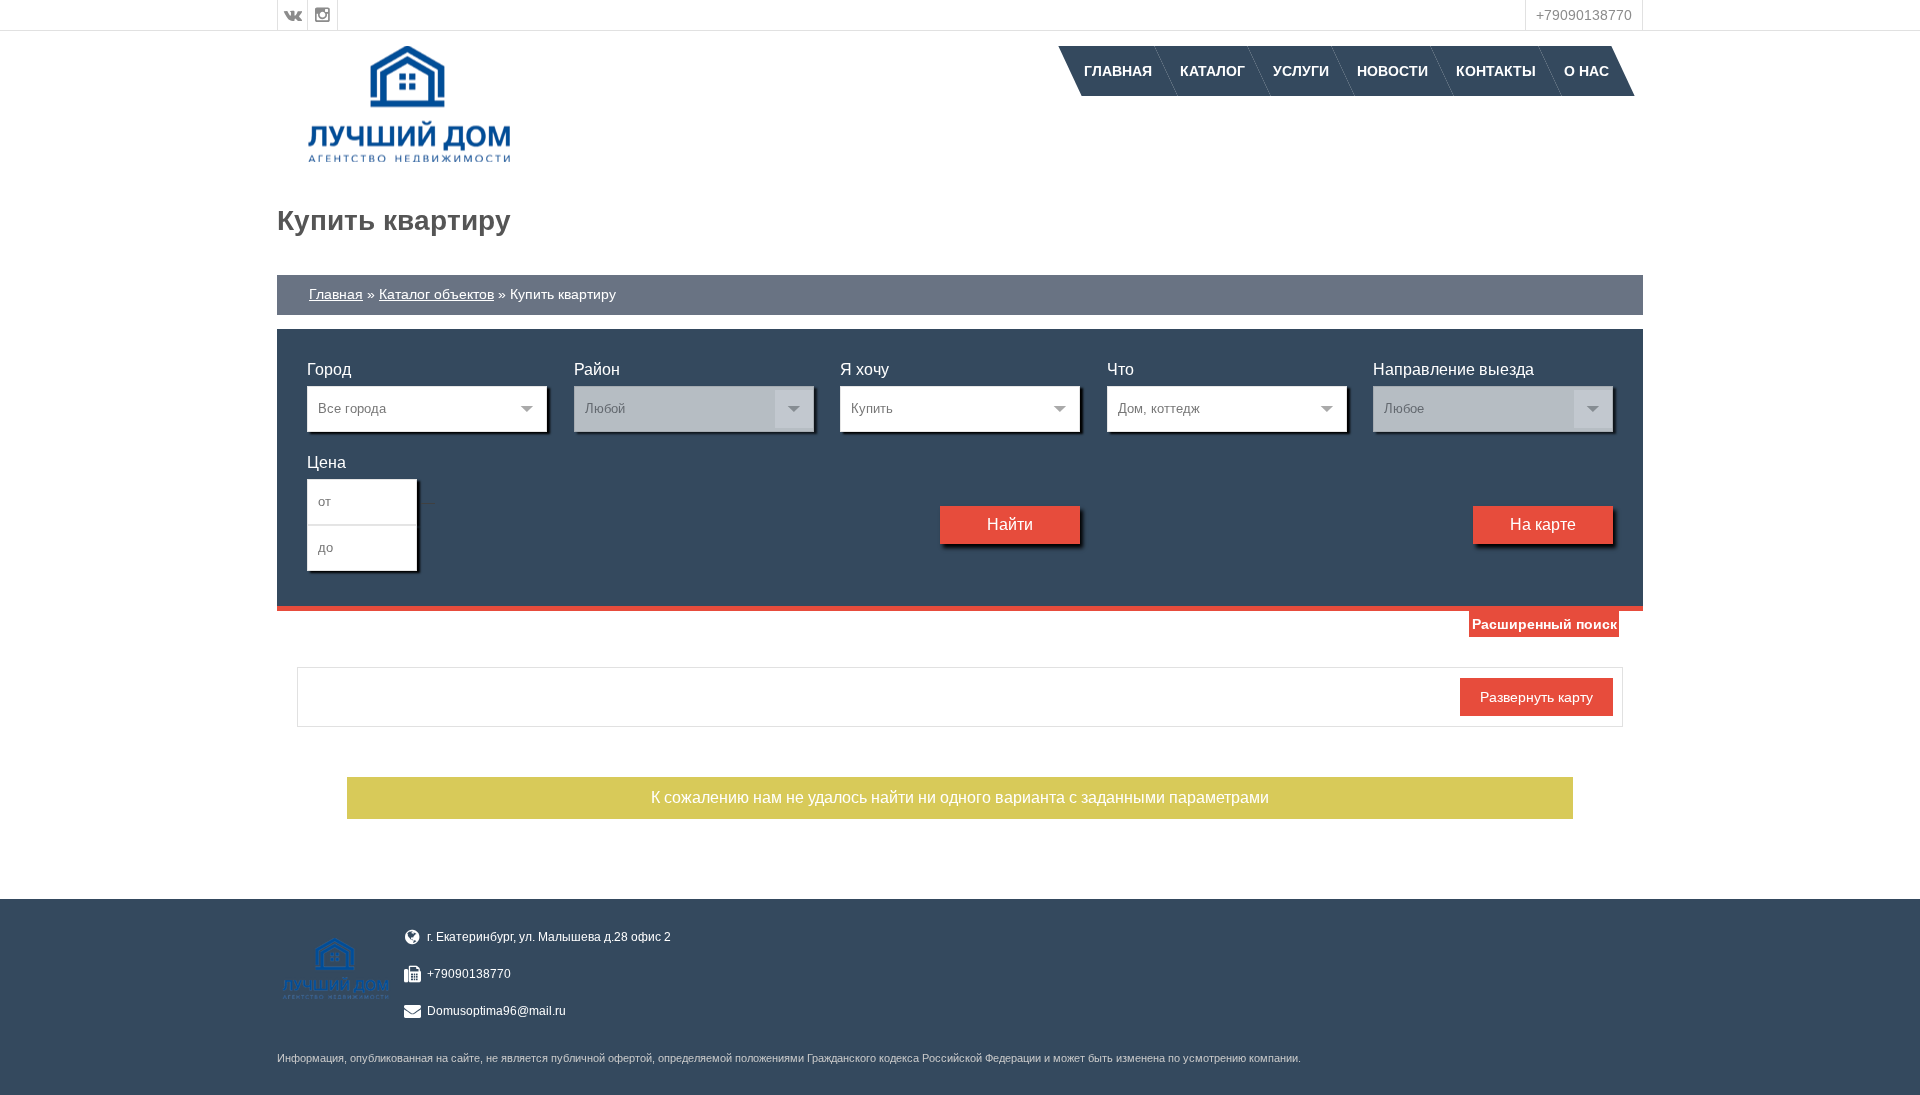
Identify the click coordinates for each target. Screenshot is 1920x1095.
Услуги (1301, 71)
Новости (1392, 71)
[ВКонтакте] (293, 15)
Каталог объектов (436, 294)
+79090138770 (1584, 15)
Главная (1118, 71)
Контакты (1496, 71)
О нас (1586, 71)
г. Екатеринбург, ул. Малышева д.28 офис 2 (549, 937)
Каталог (1212, 71)
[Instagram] (323, 15)
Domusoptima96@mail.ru (496, 1011)
